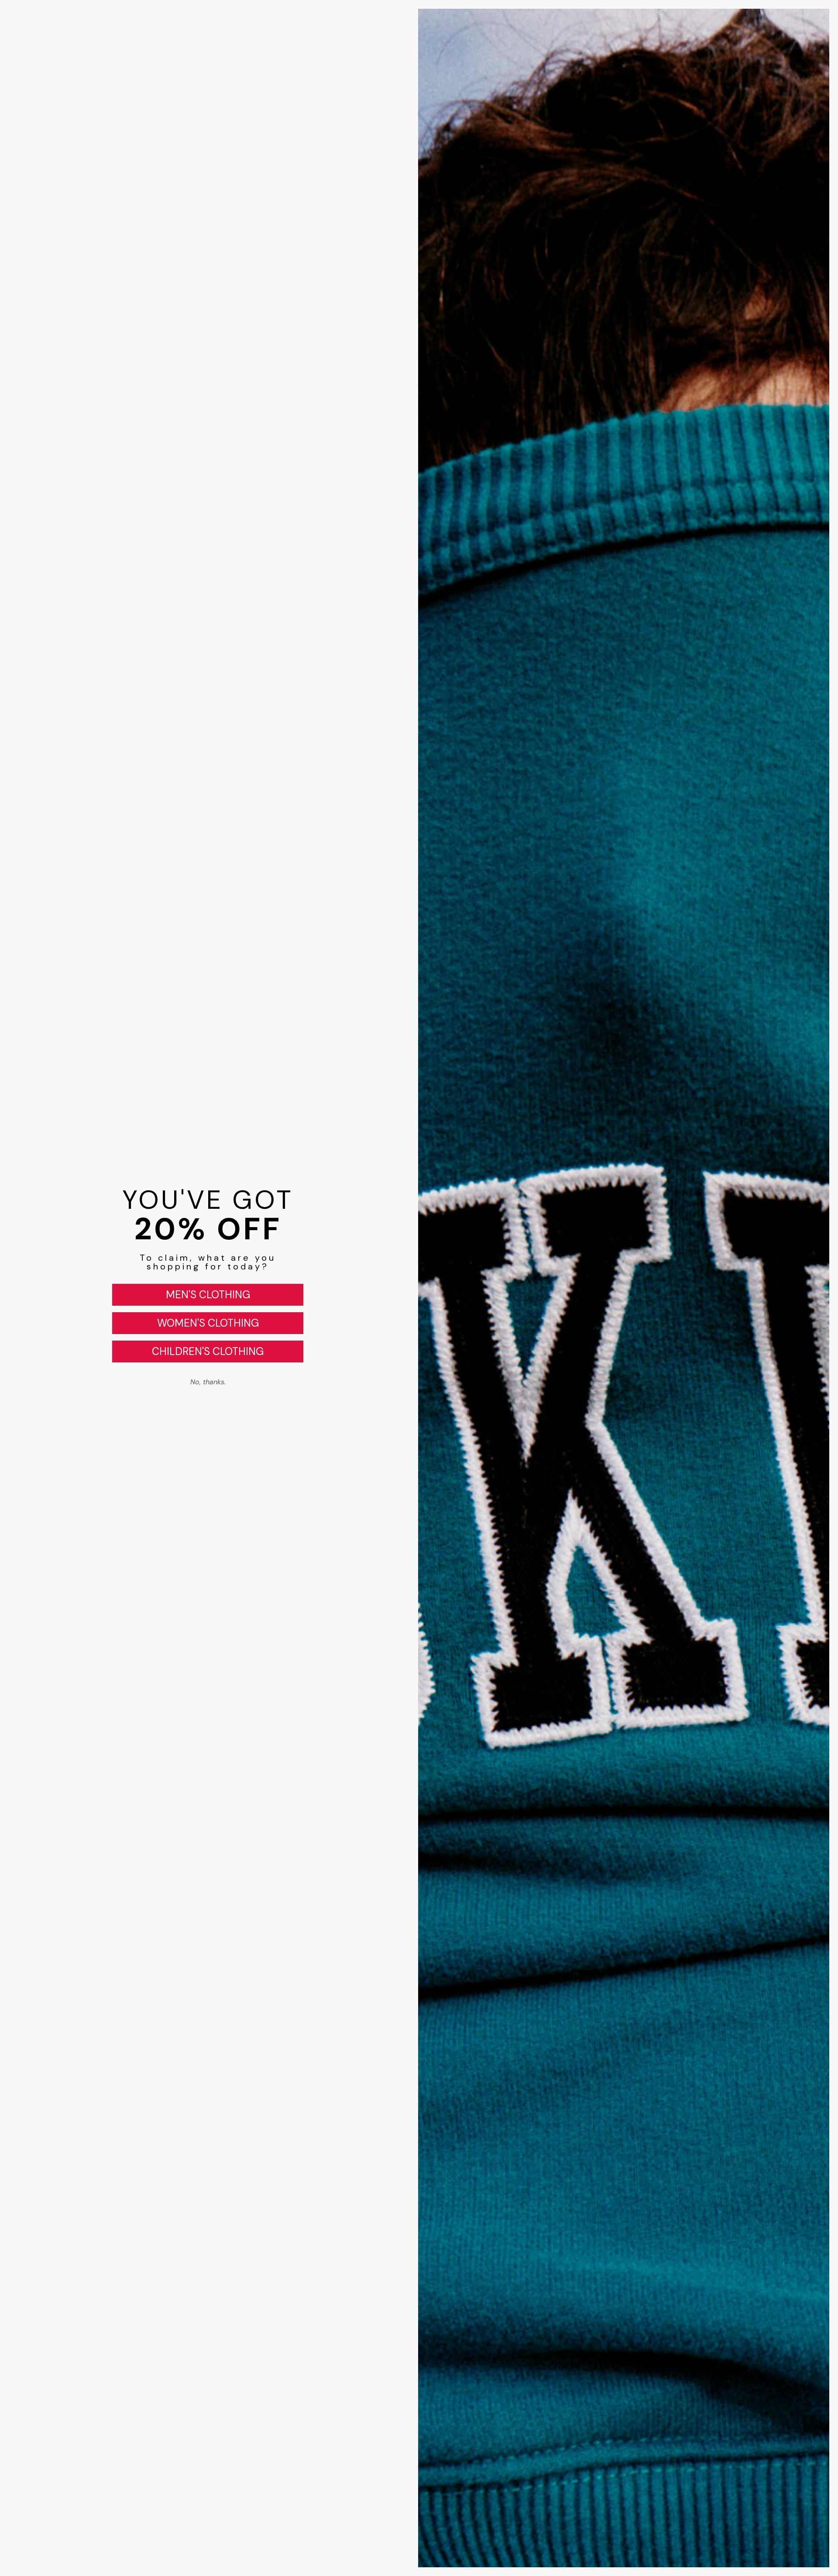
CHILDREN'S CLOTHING (208, 1351)
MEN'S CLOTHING (208, 1295)
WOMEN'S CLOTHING (208, 1323)
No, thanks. (208, 1382)
